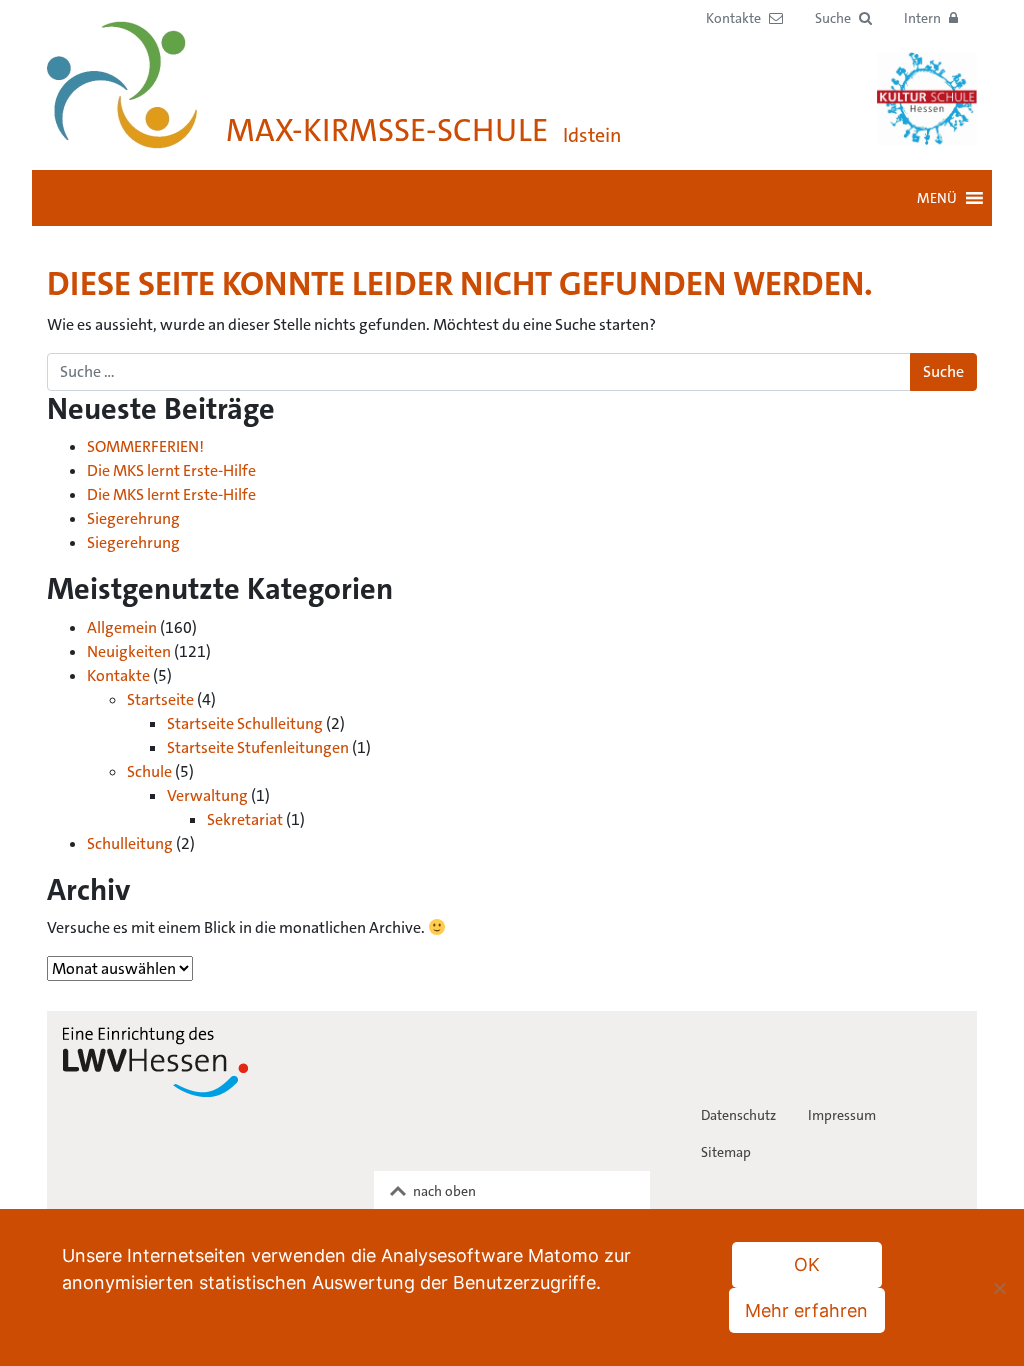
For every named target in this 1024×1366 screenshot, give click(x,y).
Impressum (842, 1115)
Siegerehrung (133, 518)
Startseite (160, 699)
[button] (843, 18)
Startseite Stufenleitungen (258, 747)
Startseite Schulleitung (245, 723)
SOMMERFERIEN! (145, 446)
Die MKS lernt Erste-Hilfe (171, 470)
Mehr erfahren (806, 1310)
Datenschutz (738, 1115)
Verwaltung (207, 795)
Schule (149, 771)
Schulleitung (130, 843)
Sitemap (726, 1152)
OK (807, 1264)
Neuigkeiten (129, 651)
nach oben (444, 1191)
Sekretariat (245, 819)
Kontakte (118, 675)
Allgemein (122, 627)
